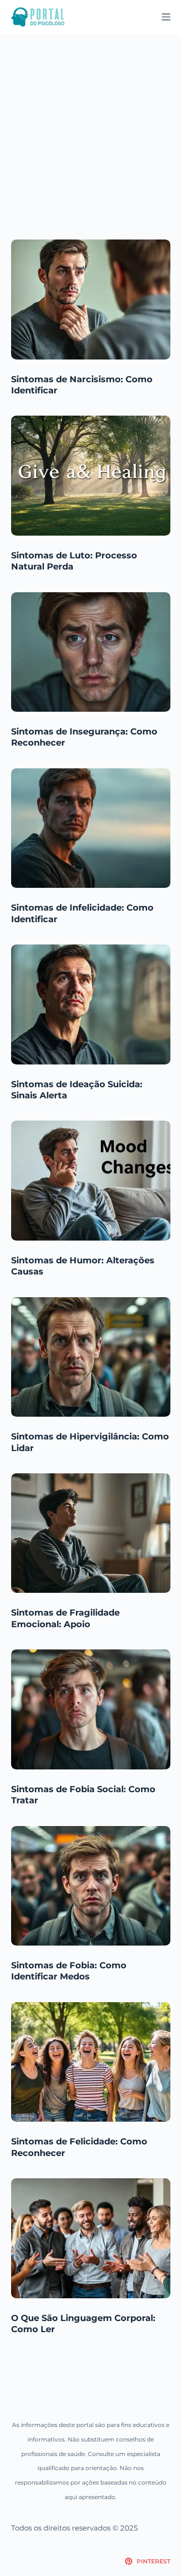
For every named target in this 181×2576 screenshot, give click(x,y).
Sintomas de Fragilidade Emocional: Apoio (65, 1618)
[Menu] (166, 17)
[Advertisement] (90, 129)
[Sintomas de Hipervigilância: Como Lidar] (91, 1357)
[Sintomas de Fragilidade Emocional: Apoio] (91, 1533)
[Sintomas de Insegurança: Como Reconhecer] (91, 652)
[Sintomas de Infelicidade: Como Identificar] (91, 828)
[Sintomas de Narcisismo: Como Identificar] (91, 300)
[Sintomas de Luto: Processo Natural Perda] (91, 476)
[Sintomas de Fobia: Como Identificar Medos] (91, 1886)
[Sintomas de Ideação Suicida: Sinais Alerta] (91, 1004)
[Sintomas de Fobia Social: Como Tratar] (91, 1709)
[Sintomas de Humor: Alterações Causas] (91, 1181)
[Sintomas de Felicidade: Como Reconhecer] (91, 2062)
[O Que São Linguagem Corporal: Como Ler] (91, 2238)
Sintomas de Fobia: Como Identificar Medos (69, 1971)
